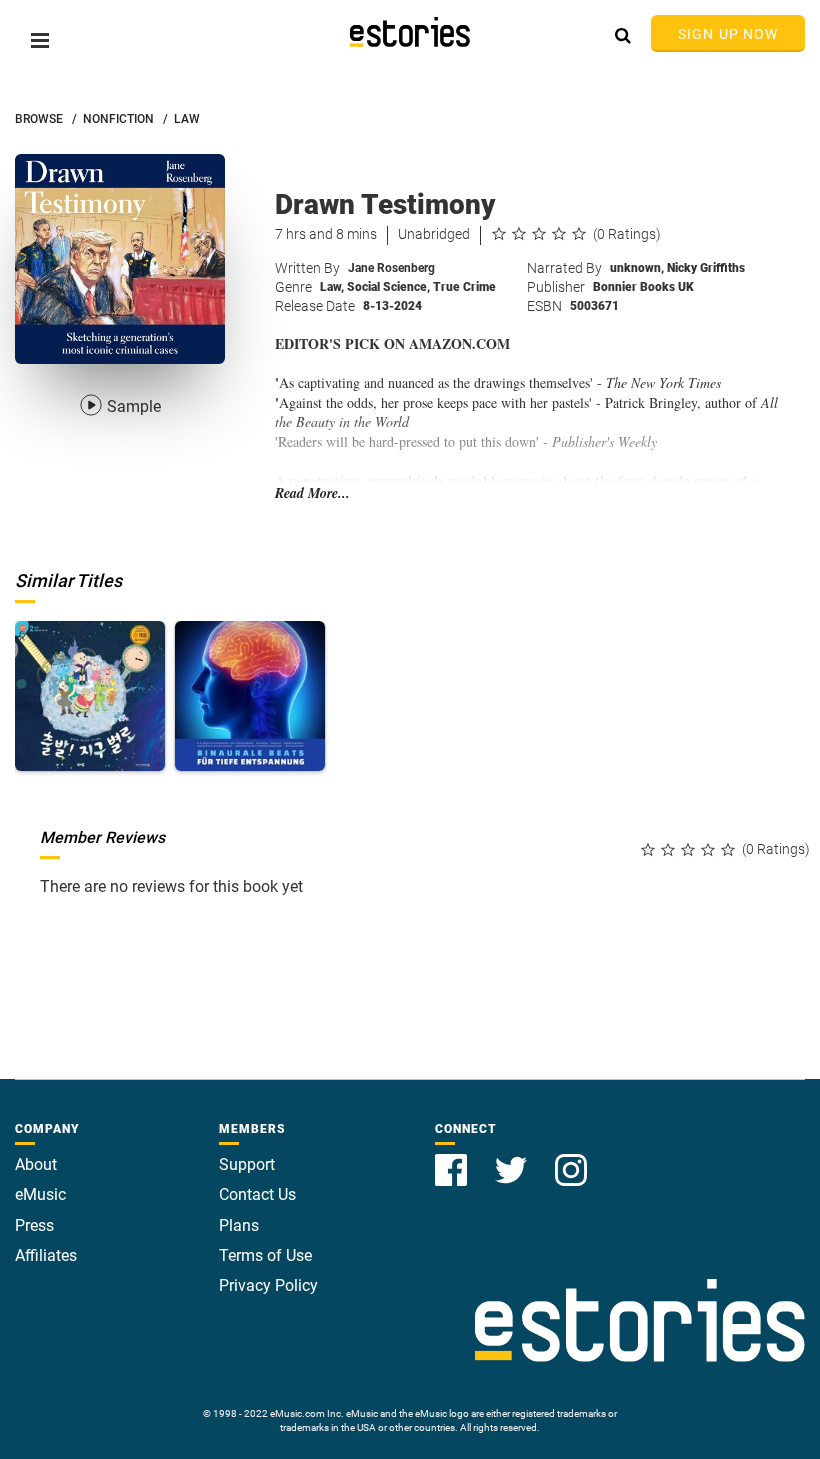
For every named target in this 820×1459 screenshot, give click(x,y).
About (36, 1164)
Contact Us (257, 1194)
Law (332, 287)
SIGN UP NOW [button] (728, 34)
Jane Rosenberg (391, 268)
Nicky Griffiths (706, 268)
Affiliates (46, 1255)
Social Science (388, 287)
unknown (637, 268)
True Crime (464, 287)
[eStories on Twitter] (513, 1158)
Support (247, 1164)
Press (34, 1225)
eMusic (40, 1194)
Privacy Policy (268, 1285)
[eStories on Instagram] (571, 1158)
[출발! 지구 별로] (90, 696)
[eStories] (410, 32)
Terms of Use (265, 1255)
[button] (40, 40)
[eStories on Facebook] (453, 1158)
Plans (239, 1225)
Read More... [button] (312, 493)
